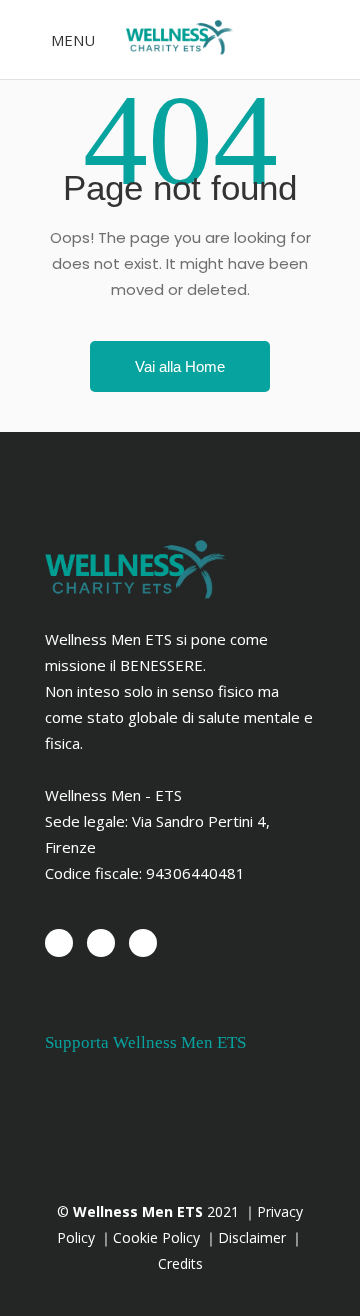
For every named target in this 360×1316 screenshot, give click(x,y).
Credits (180, 1263)
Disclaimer (254, 1237)
